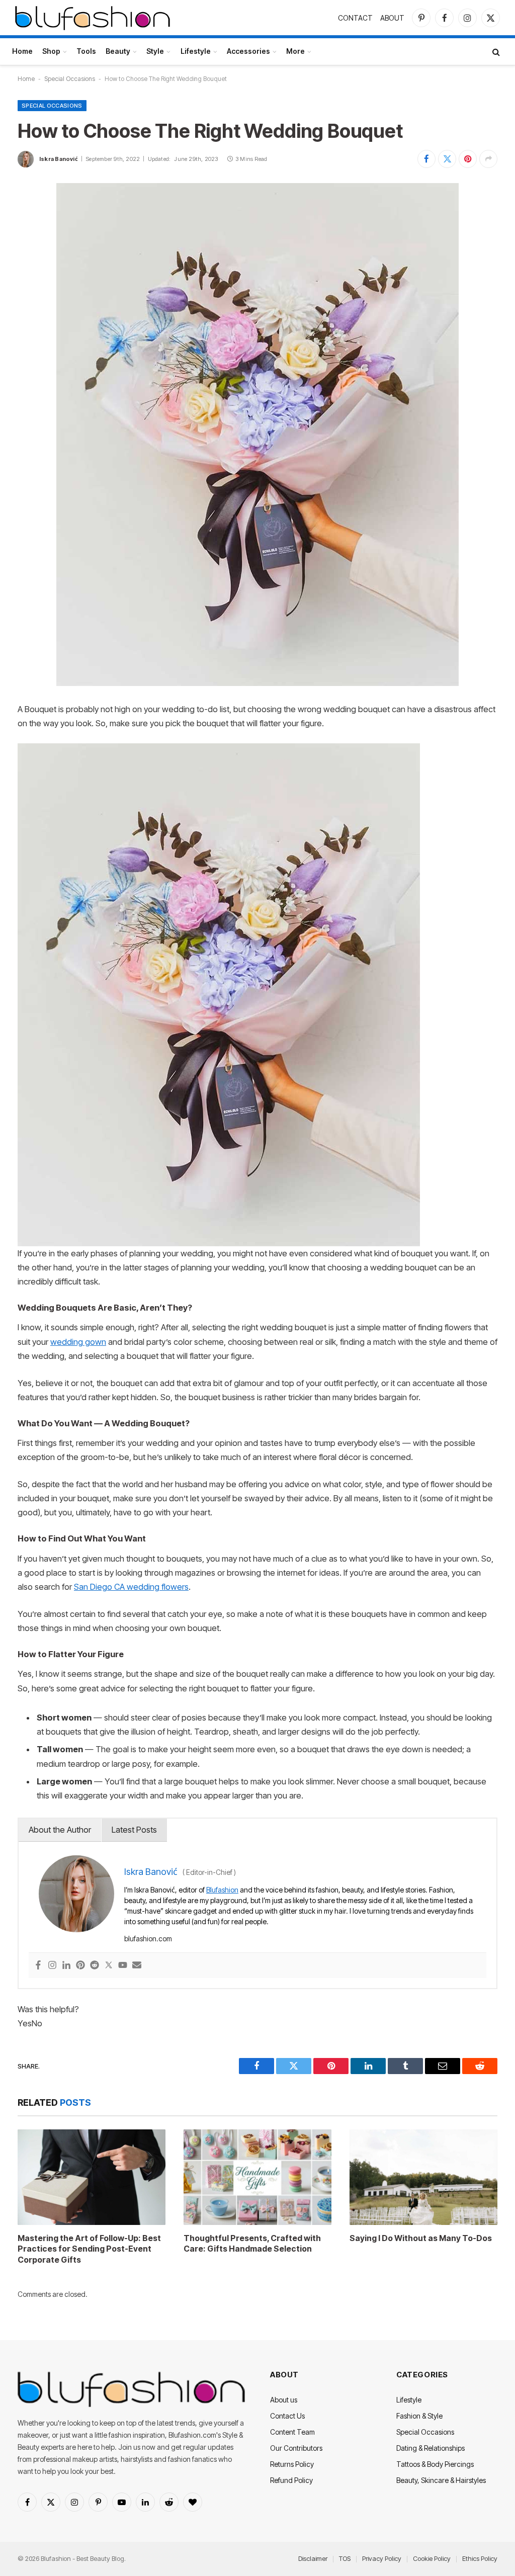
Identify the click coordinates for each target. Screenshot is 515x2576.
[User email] (137, 1966)
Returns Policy (292, 2464)
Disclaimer (313, 2558)
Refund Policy (291, 2480)
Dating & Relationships (431, 2448)
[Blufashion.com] (93, 18)
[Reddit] (95, 1966)
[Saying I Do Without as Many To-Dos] (423, 2177)
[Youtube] (123, 1966)
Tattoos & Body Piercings (435, 2464)
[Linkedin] (66, 1966)
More (295, 51)
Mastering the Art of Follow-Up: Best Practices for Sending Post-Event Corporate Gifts (89, 2249)
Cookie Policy (432, 2558)
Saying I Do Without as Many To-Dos (421, 2238)
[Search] (495, 52)
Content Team (292, 2432)
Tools (86, 51)
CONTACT (355, 18)
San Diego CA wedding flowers (131, 1587)
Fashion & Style (419, 2416)
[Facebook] (38, 1966)
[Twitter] (109, 1966)
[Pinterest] (80, 1966)
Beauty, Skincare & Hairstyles (441, 2480)
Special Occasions (70, 79)
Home (22, 51)
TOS (345, 2558)
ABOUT (392, 18)
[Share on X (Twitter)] (447, 159)
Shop (51, 51)
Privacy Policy (382, 2558)
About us (284, 2400)
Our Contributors (296, 2448)
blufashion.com (148, 1939)
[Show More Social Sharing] (488, 159)
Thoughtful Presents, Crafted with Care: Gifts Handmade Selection (252, 2244)
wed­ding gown (78, 1342)
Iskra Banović (59, 159)
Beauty (118, 51)
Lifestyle (196, 51)
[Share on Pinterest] (468, 159)
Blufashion (222, 1890)
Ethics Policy (480, 2558)
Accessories (248, 51)
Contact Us (287, 2416)
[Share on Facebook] (426, 159)
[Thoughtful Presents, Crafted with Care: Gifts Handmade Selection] (257, 2177)
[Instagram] (52, 1966)
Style (155, 51)
